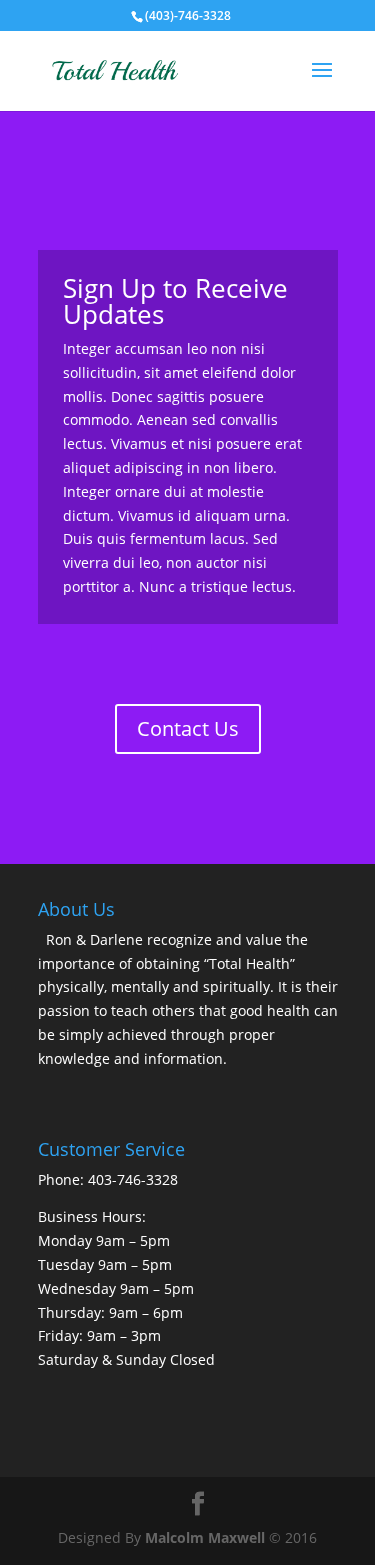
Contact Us (188, 728)
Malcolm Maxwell (205, 1537)
